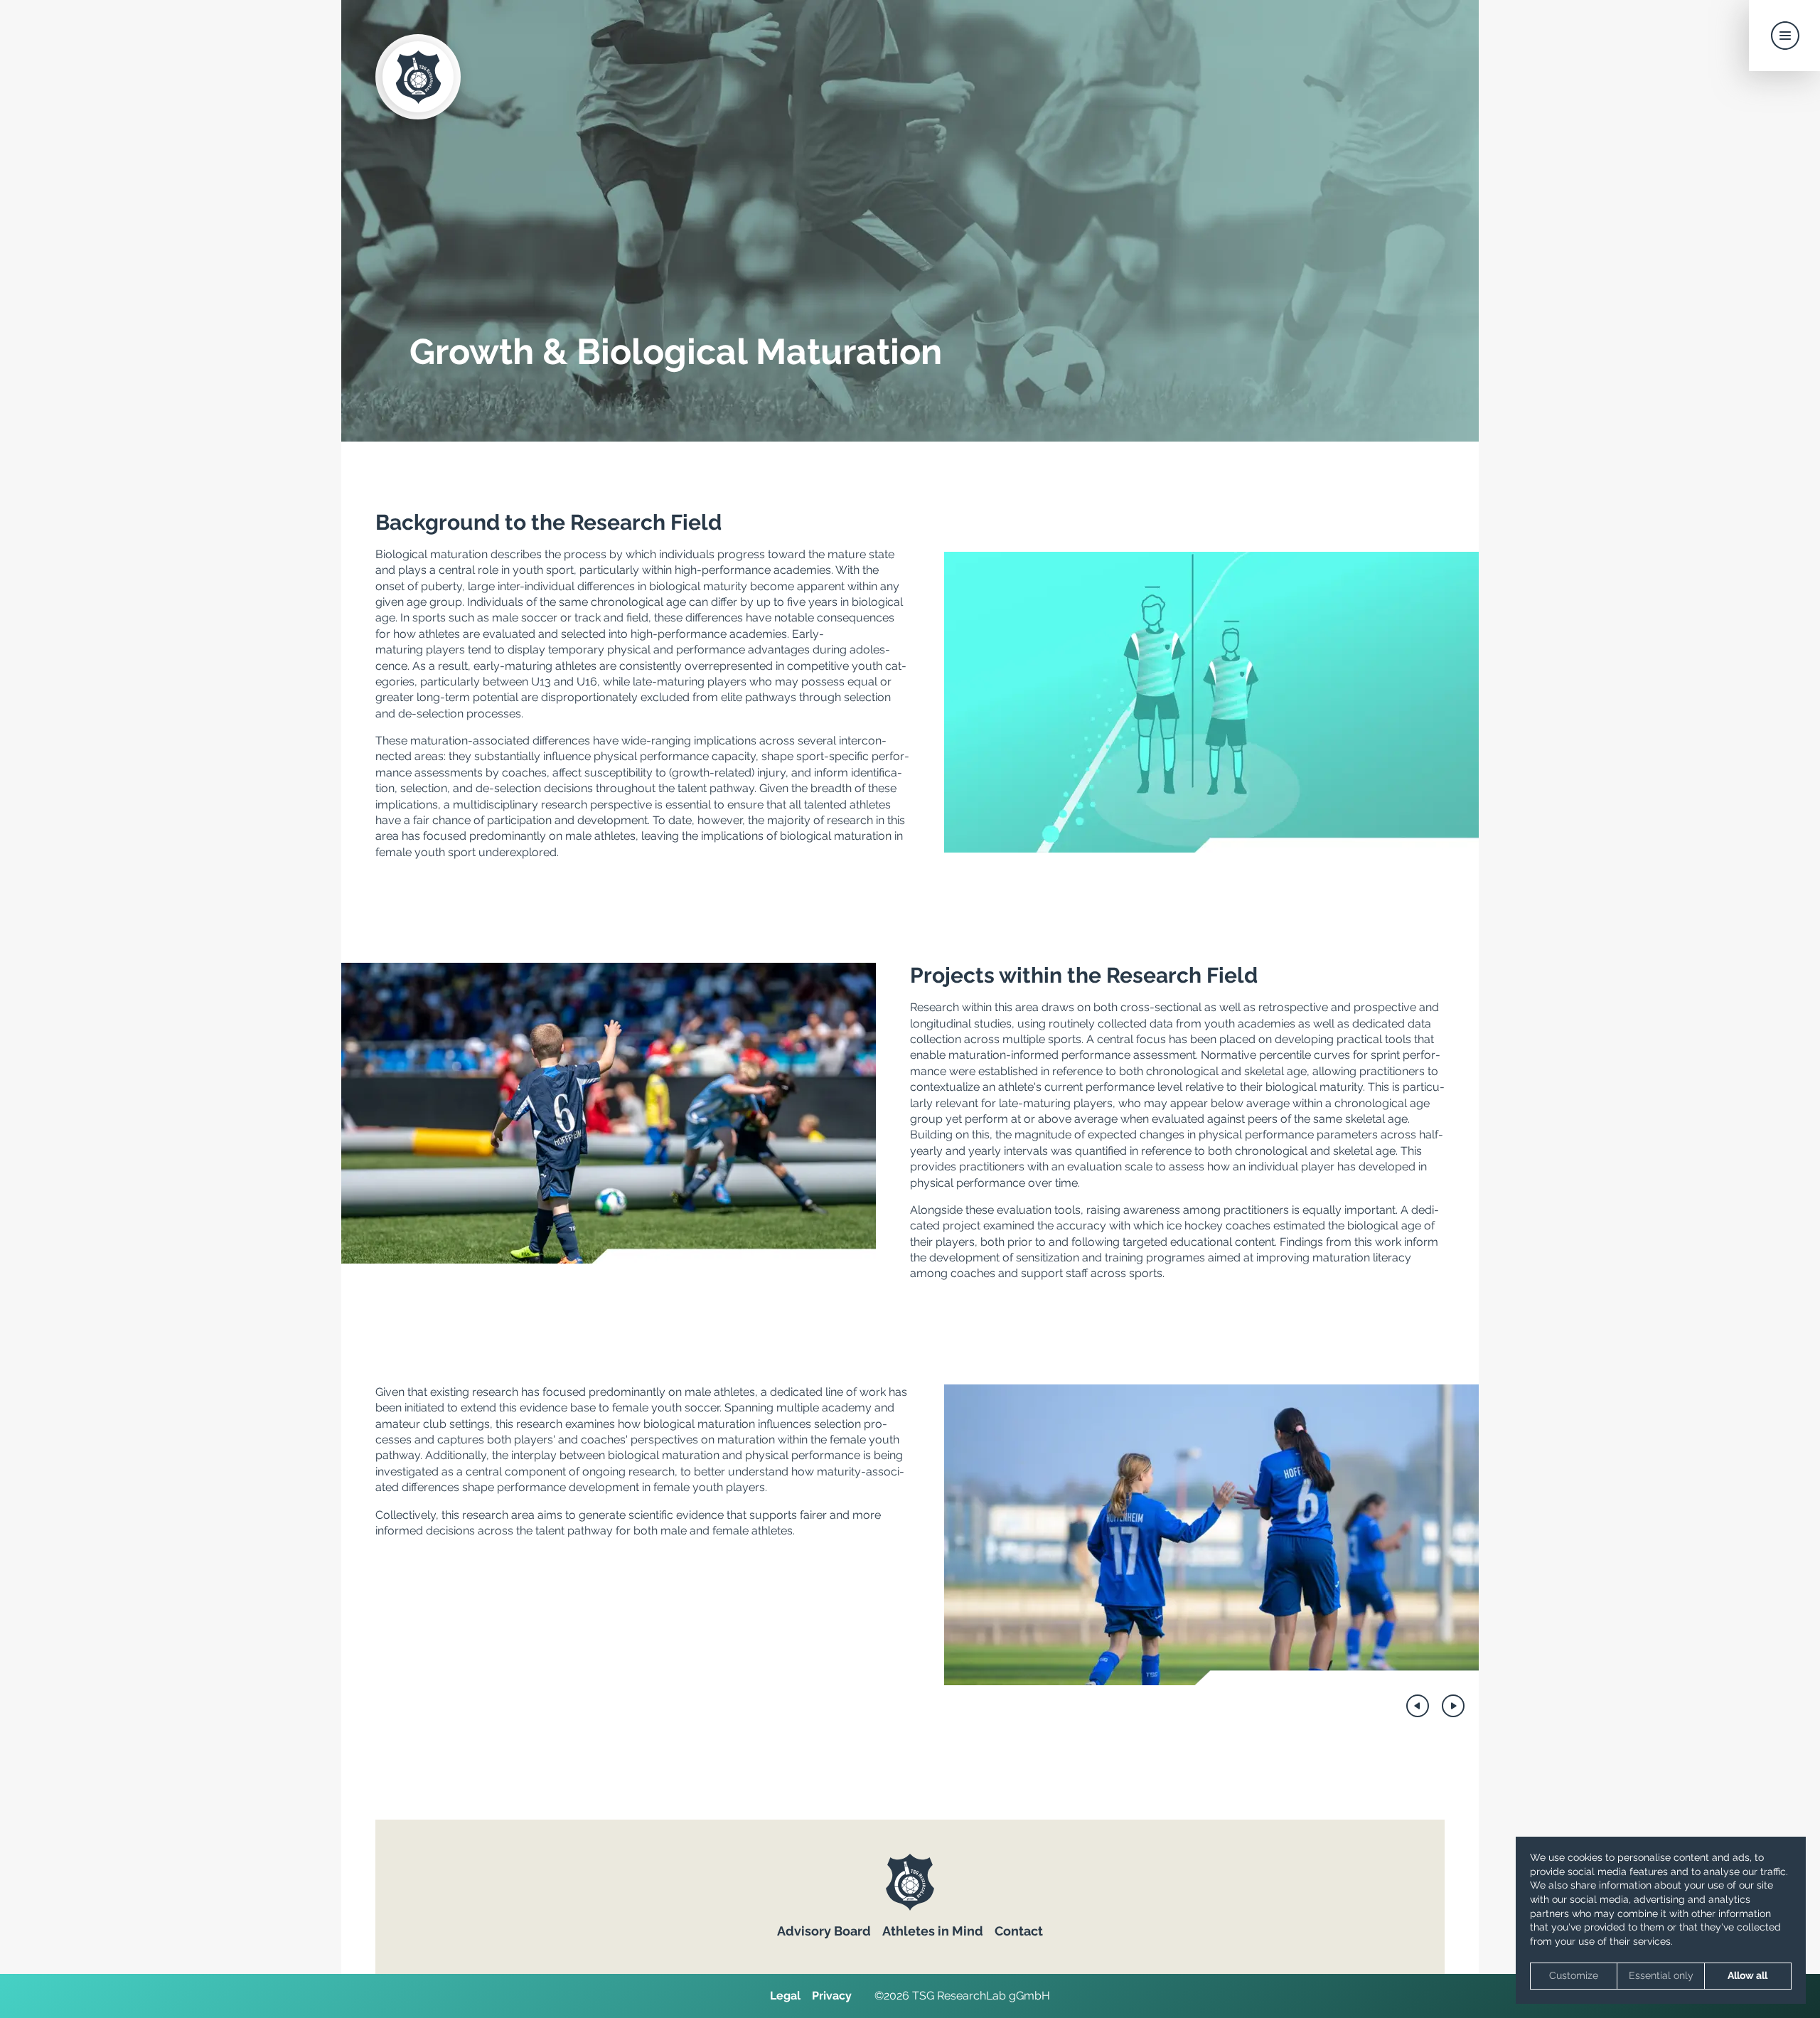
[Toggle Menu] (1784, 36)
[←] (1418, 1706)
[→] (1453, 1706)
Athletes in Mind (933, 1931)
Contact (1019, 1931)
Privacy (832, 1996)
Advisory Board (824, 1931)
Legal (785, 1996)
